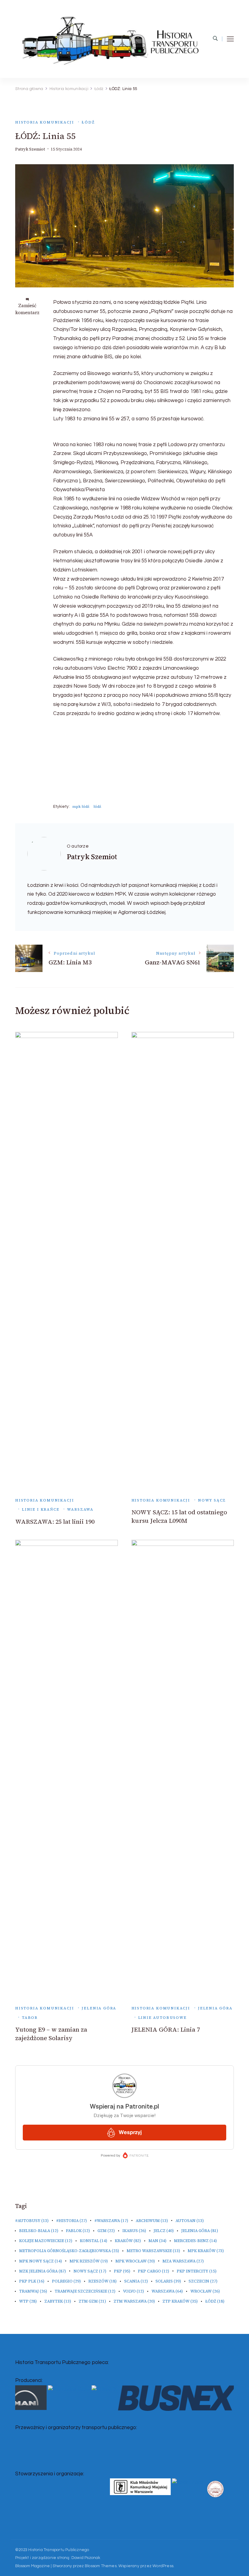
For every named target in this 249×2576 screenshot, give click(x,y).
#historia (72, 2221)
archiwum (152, 2221)
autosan (190, 2221)
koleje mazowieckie (46, 2241)
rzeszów (102, 2281)
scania (136, 2281)
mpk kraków (206, 2251)
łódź (97, 806)
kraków (128, 2241)
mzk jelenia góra (43, 2271)
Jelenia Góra (99, 2008)
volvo (133, 2291)
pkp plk (32, 2281)
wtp (28, 2301)
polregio (66, 2281)
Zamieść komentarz (27, 309)
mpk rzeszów (89, 2261)
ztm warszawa (134, 2301)
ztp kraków (180, 2301)
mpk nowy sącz (41, 2261)
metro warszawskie (153, 2251)
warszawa (167, 2291)
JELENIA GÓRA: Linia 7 (166, 2029)
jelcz (164, 2231)
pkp (122, 2271)
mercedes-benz (195, 2241)
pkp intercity (197, 2271)
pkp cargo (153, 2271)
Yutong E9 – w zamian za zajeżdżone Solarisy (51, 2034)
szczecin (203, 2281)
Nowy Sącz (212, 1500)
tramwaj (33, 2291)
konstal (94, 2241)
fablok (78, 2231)
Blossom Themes (101, 2566)
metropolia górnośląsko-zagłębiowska (69, 2251)
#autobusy (32, 2221)
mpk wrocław (135, 2261)
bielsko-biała (39, 2231)
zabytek (58, 2301)
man (157, 2241)
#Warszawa (111, 2221)
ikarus (134, 2231)
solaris (168, 2281)
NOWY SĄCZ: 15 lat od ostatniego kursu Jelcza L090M (179, 1516)
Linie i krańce (41, 1509)
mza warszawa (183, 2261)
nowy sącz (90, 2271)
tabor (30, 2017)
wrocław (205, 2291)
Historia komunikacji (44, 122)
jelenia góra (200, 2231)
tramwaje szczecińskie (85, 2291)
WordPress (163, 2566)
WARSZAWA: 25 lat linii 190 (55, 1522)
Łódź (88, 122)
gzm (106, 2231)
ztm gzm (92, 2301)
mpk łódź (81, 806)
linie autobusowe (162, 2017)
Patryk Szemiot (30, 149)
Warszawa (80, 1509)
